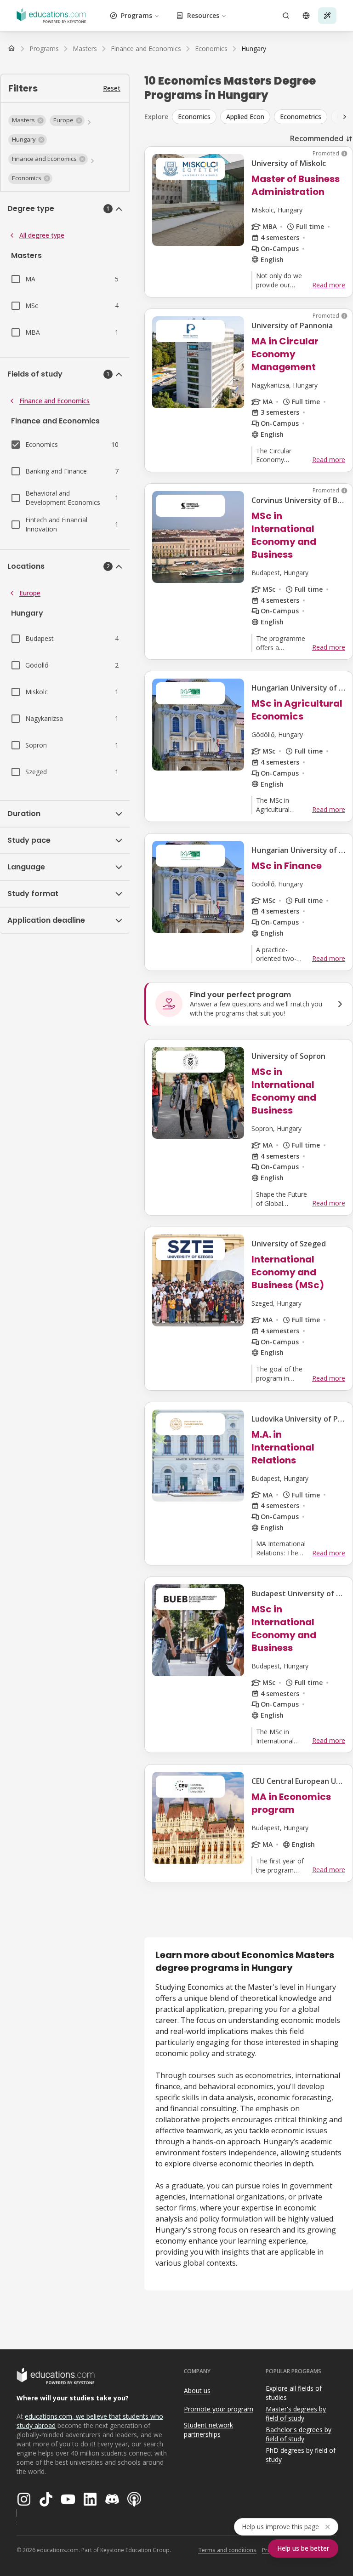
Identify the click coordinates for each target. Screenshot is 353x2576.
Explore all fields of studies (294, 2393)
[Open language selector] (306, 16)
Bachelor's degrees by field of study (299, 2434)
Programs (137, 15)
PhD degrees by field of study (301, 2455)
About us (197, 2390)
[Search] (286, 16)
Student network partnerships (208, 2430)
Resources (203, 15)
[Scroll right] (345, 117)
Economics (194, 117)
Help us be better (303, 2548)
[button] (27, 120)
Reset (112, 88)
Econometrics (301, 117)
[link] (254, 49)
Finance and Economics (54, 401)
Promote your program (219, 2409)
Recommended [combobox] (317, 138)
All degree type (42, 235)
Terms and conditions (227, 2550)
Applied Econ (245, 117)
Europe (30, 593)
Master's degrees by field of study (296, 2414)
